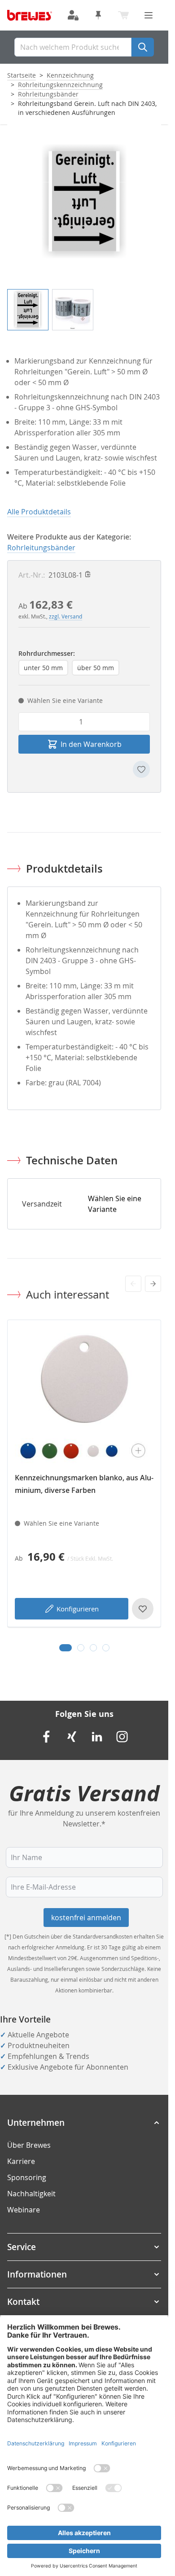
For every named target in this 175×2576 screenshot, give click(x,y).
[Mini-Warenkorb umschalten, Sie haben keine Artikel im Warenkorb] (123, 15)
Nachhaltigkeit (31, 2194)
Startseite (22, 75)
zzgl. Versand (66, 616)
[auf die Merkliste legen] (141, 769)
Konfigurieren (78, 1609)
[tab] (66, 1648)
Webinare (24, 2210)
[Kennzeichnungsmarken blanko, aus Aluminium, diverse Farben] (84, 1397)
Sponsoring (27, 2177)
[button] (84, 2123)
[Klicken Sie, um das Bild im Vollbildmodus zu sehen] (84, 201)
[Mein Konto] (73, 15)
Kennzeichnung (70, 75)
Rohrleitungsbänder (48, 94)
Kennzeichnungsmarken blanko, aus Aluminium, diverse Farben (84, 1484)
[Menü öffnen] (149, 15)
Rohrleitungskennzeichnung (60, 85)
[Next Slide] (153, 1284)
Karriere (21, 2161)
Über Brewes (29, 2145)
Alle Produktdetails (39, 512)
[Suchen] (143, 47)
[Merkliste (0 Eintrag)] (98, 15)
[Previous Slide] (133, 1284)
